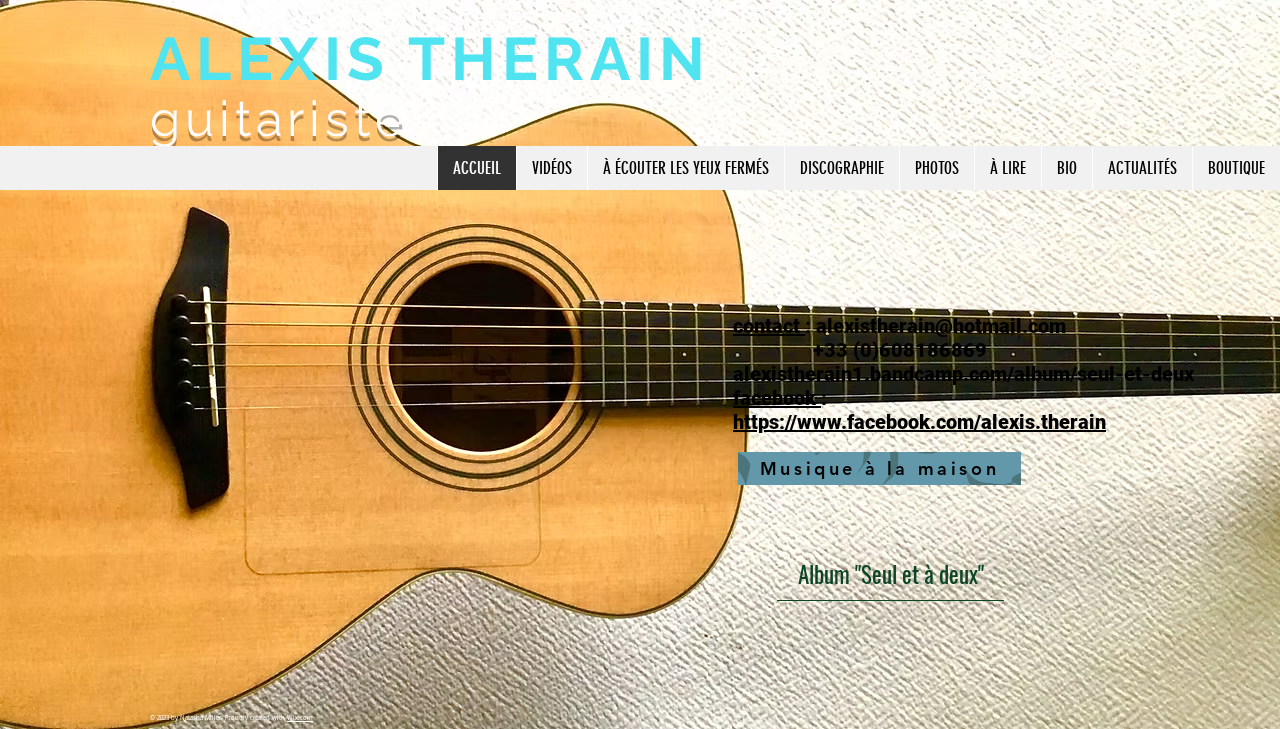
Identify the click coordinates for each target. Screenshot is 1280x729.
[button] (551, 168)
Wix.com (300, 718)
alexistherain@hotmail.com (941, 326)
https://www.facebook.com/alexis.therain (919, 422)
